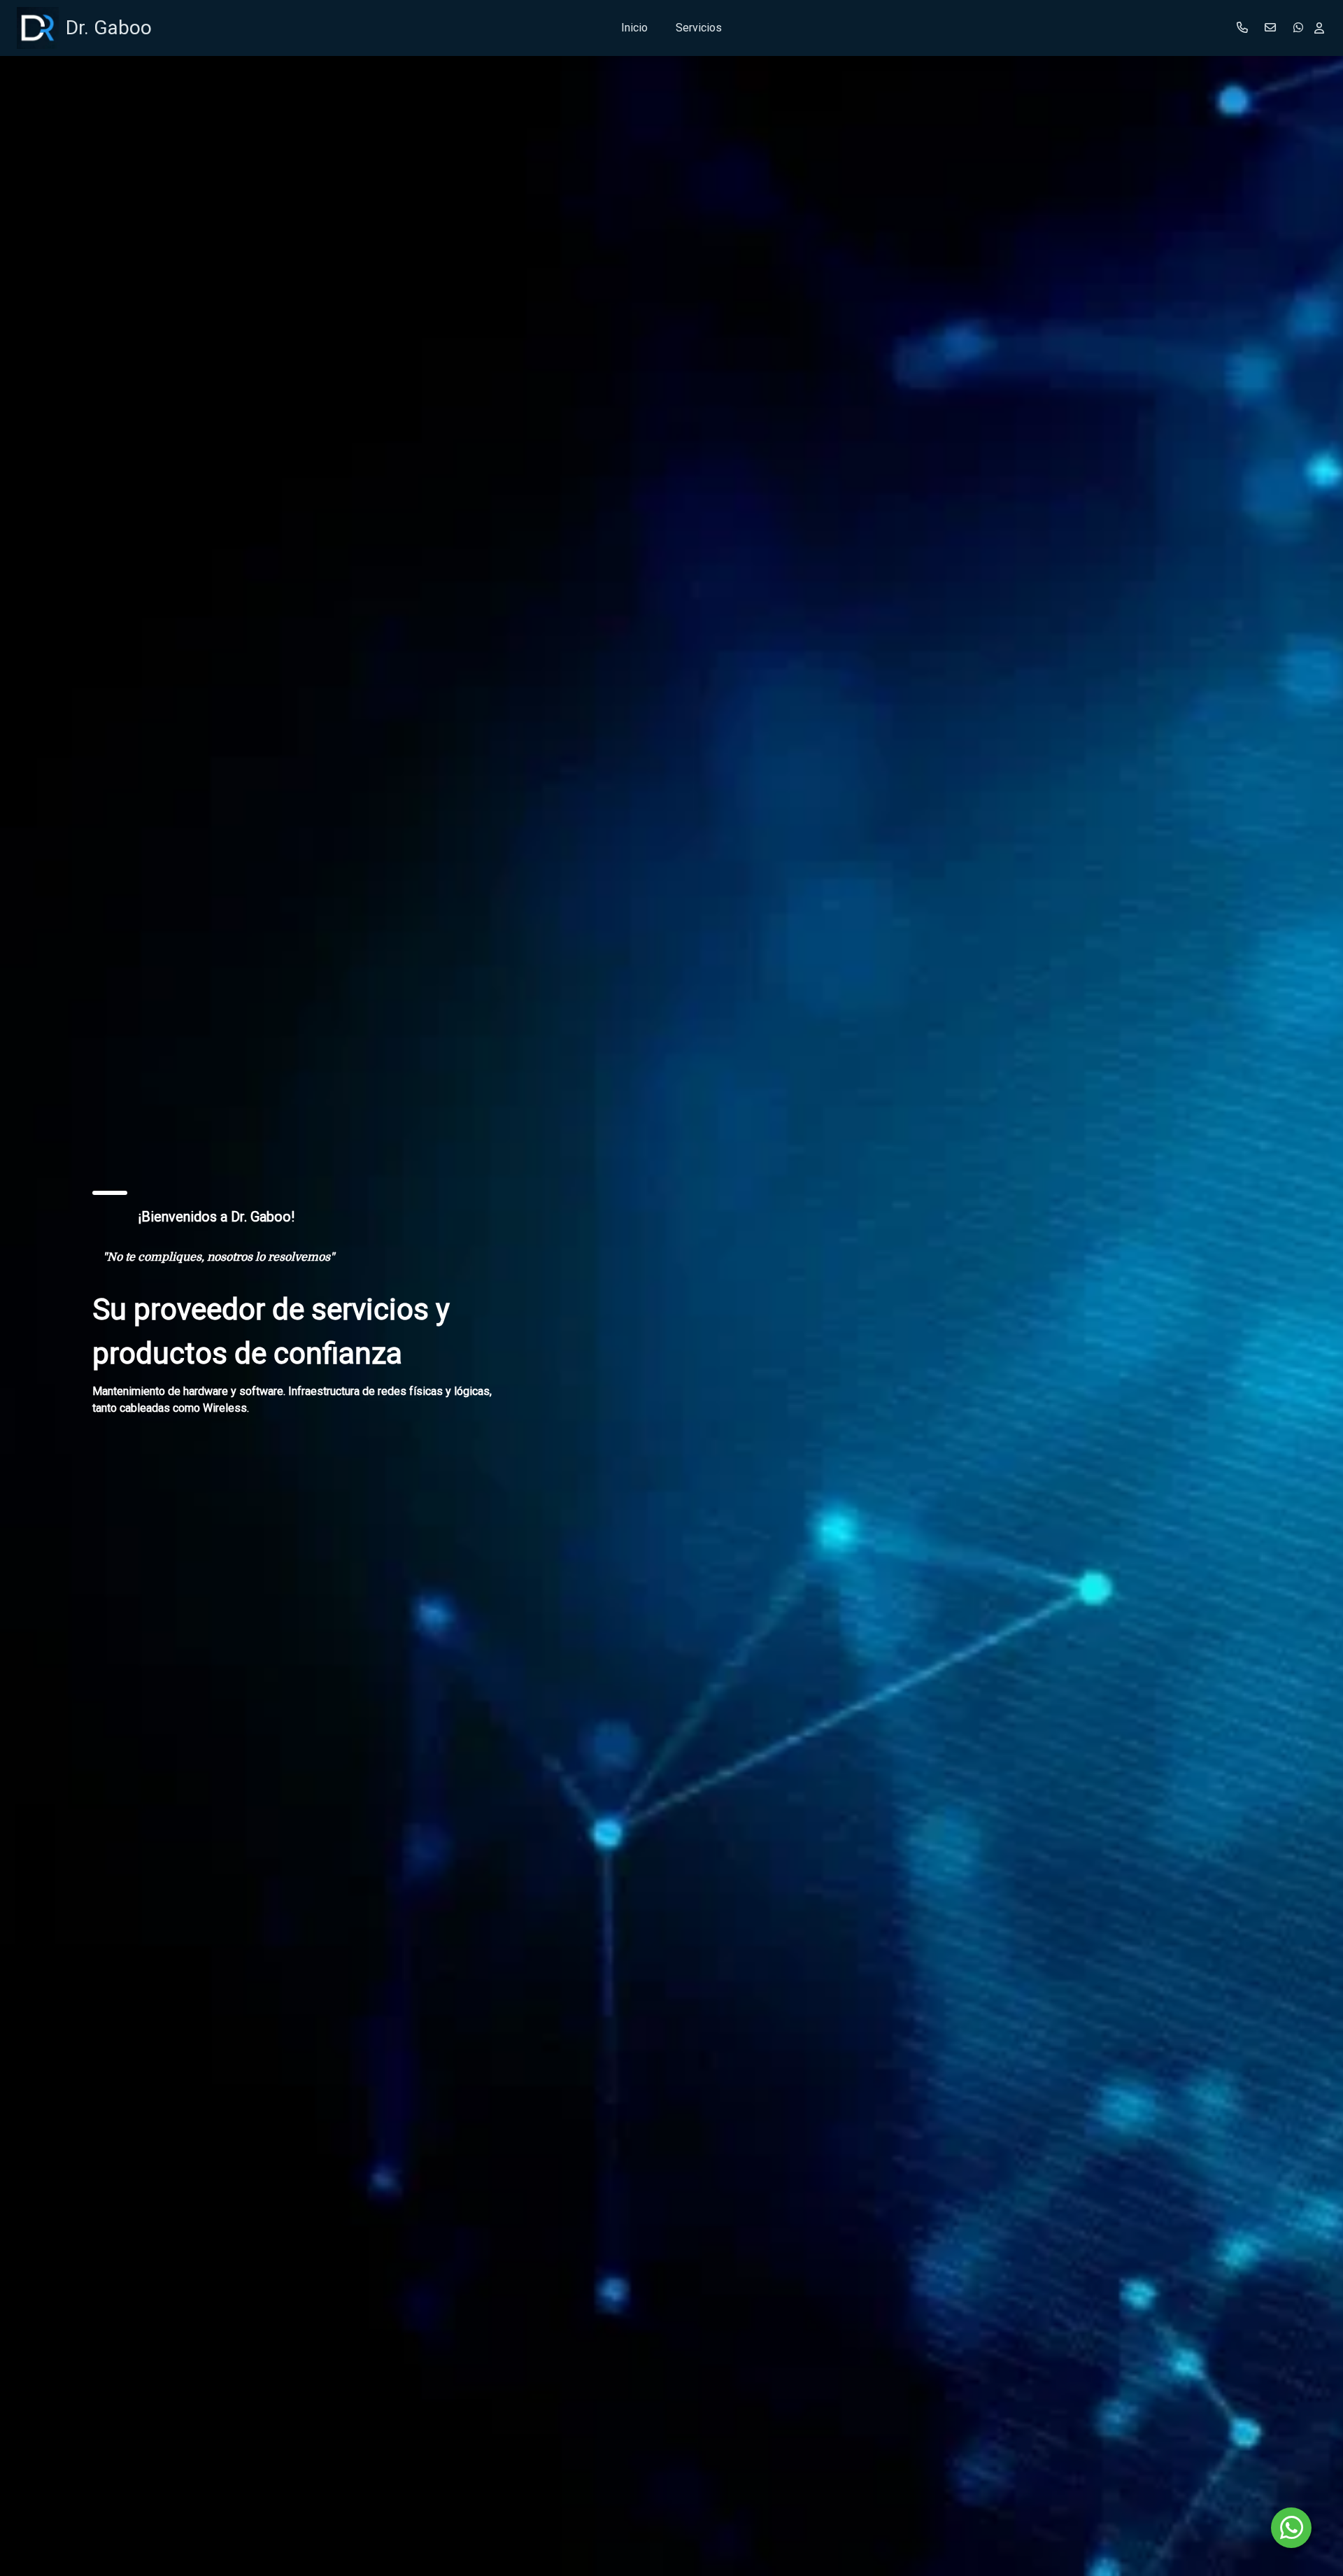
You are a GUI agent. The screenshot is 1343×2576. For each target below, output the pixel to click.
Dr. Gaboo (109, 28)
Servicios (699, 28)
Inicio (634, 28)
